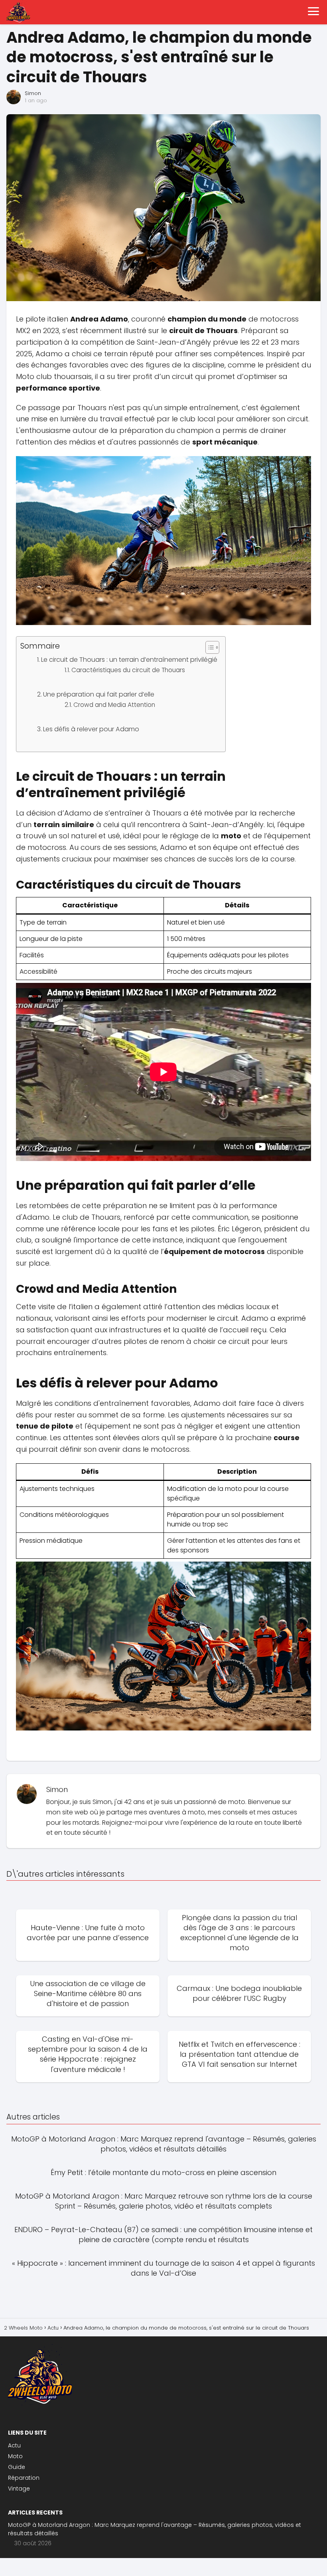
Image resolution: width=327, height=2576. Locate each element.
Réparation (24, 2478)
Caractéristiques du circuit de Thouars (128, 670)
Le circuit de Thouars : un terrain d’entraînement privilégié (129, 660)
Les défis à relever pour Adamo (91, 729)
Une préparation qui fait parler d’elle (99, 694)
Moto (15, 2456)
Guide (17, 2467)
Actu (14, 2445)
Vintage (19, 2489)
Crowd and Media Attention (114, 705)
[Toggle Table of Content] (208, 647)
